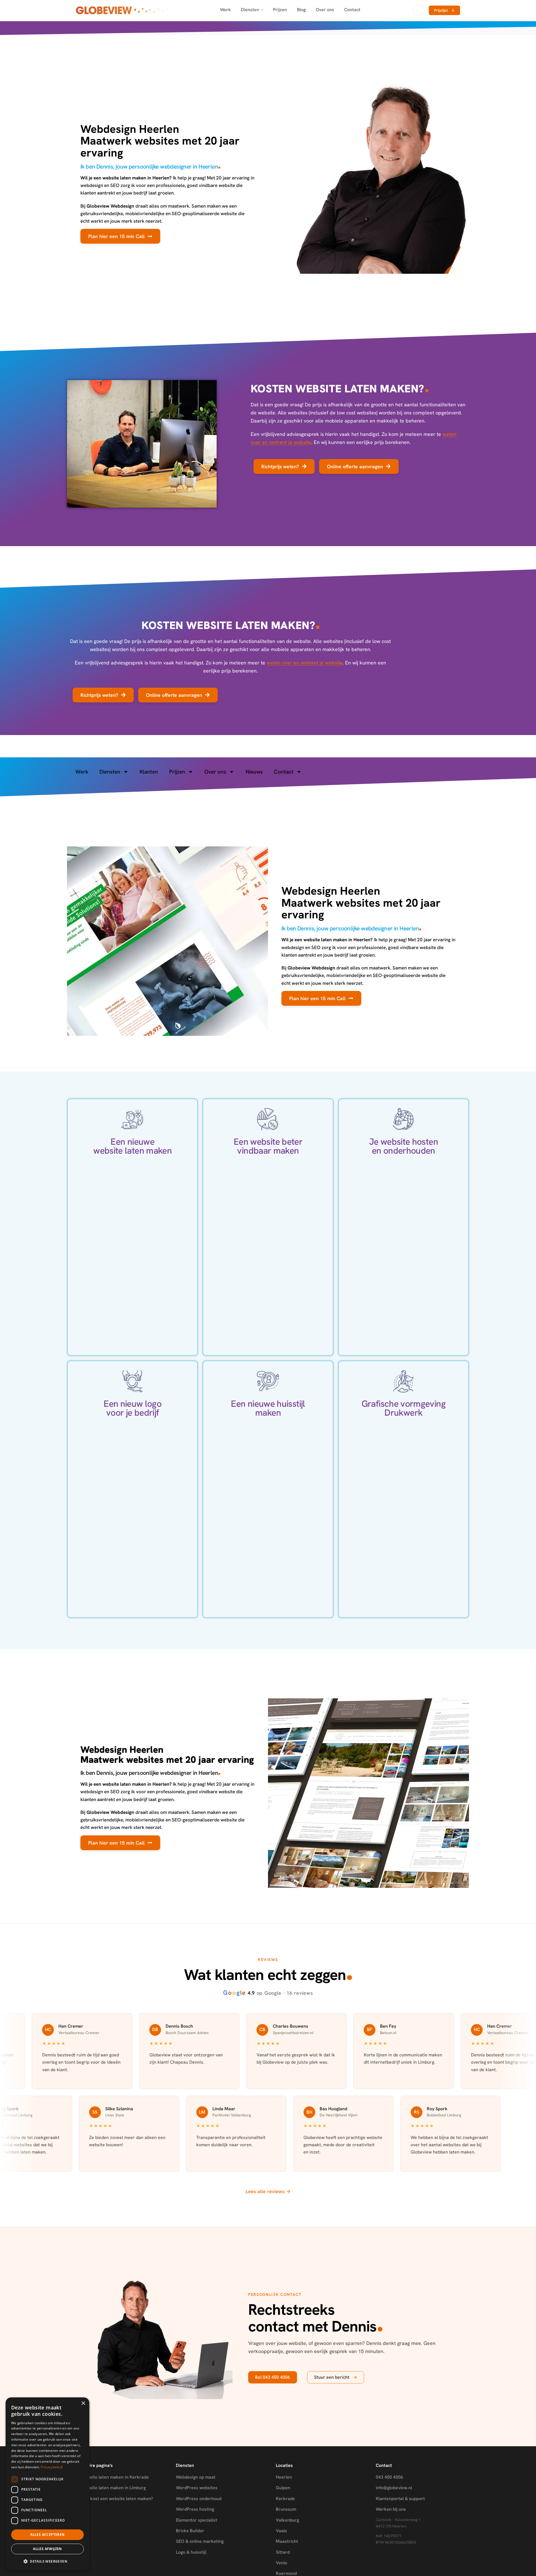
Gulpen (283, 2488)
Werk (225, 10)
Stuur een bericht (336, 2377)
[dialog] (47, 2484)
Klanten (149, 772)
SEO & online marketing (200, 2541)
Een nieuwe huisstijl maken (268, 1408)
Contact (352, 10)
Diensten (250, 10)
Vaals (281, 2531)
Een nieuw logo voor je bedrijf (132, 1408)
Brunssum (286, 2509)
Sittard (283, 2552)
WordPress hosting (195, 2509)
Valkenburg (287, 2520)
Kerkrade (285, 2499)
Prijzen (280, 10)
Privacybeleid (52, 2467)
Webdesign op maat (196, 2477)
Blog (301, 10)
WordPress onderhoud (199, 2499)
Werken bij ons (391, 2509)
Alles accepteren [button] (47, 2535)
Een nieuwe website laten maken (132, 1146)
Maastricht (287, 2541)
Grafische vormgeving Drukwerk (404, 1408)
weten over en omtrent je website (305, 663)
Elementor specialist (197, 2520)
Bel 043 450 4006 (273, 2377)
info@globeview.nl (394, 2488)
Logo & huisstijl (191, 2552)
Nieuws (254, 772)
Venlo (282, 2563)
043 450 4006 (389, 2477)
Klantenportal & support (400, 2499)
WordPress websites (197, 2488)
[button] (47, 2561)
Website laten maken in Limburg (113, 2488)
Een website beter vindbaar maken (268, 1146)
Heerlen (284, 2477)
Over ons (325, 10)
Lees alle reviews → (268, 2191)
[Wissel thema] (419, 10)
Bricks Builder (190, 2531)
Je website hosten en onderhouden (404, 1146)
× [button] (83, 2403)
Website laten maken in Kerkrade (115, 2477)
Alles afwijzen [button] (47, 2549)
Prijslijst (444, 10)
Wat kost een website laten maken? (117, 2499)
